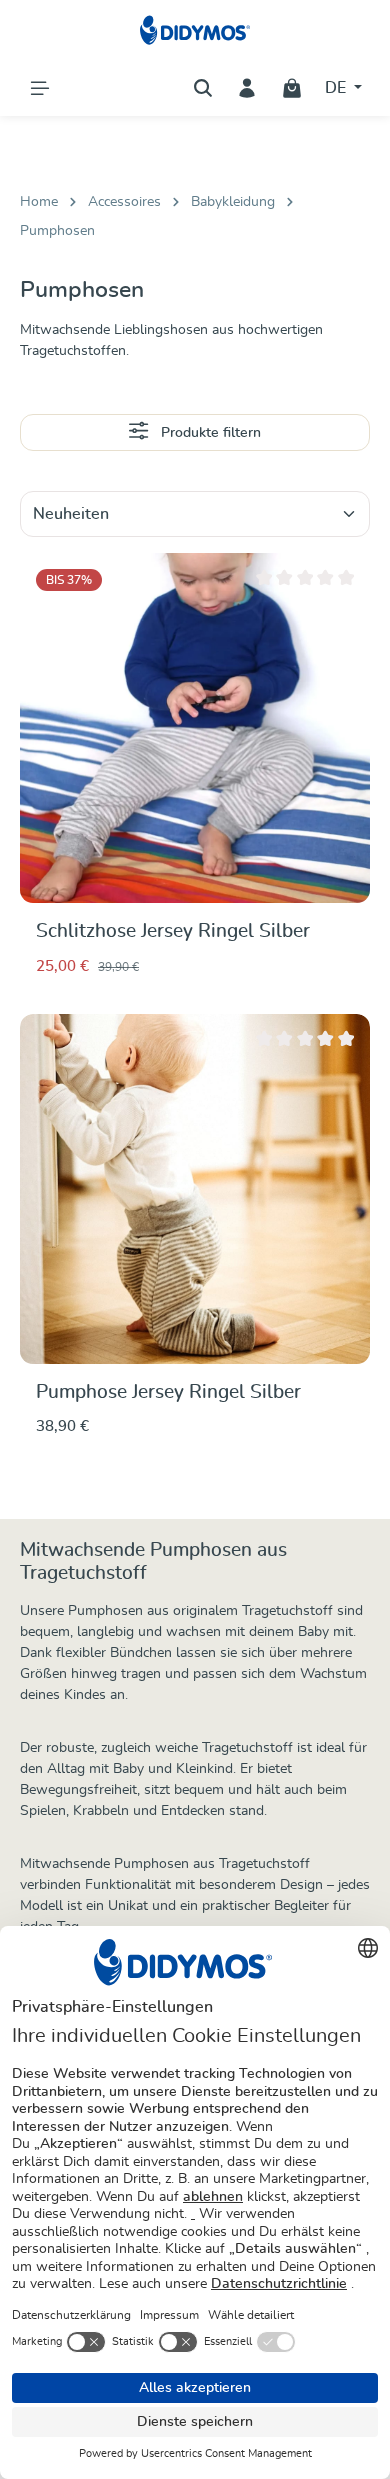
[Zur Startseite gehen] (195, 30)
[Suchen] (203, 88)
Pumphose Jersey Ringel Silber (168, 1392)
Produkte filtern (209, 433)
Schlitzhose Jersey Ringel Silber (173, 931)
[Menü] (40, 88)
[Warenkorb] (292, 88)
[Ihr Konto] (247, 88)
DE (337, 88)
